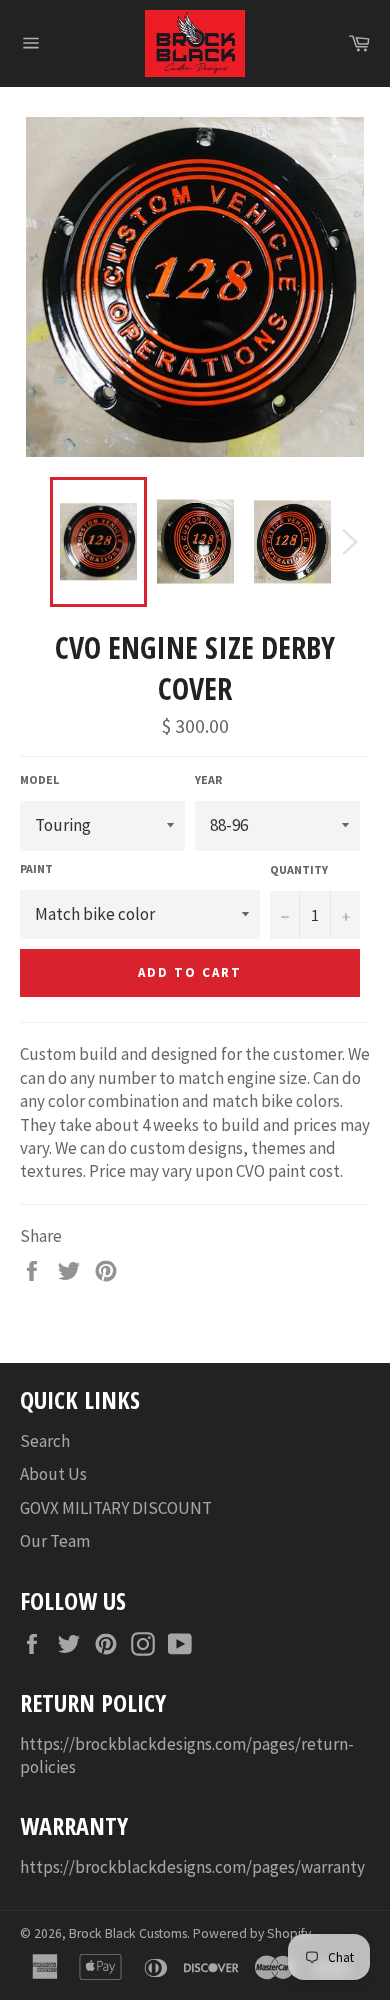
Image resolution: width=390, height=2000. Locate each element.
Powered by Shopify (252, 1933)
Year (208, 779)
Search (45, 1441)
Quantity (299, 869)
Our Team (55, 1541)
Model (39, 779)
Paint (36, 868)
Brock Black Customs (128, 1933)
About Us (53, 1474)
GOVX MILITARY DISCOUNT (116, 1508)
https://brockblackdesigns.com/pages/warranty (192, 1867)
